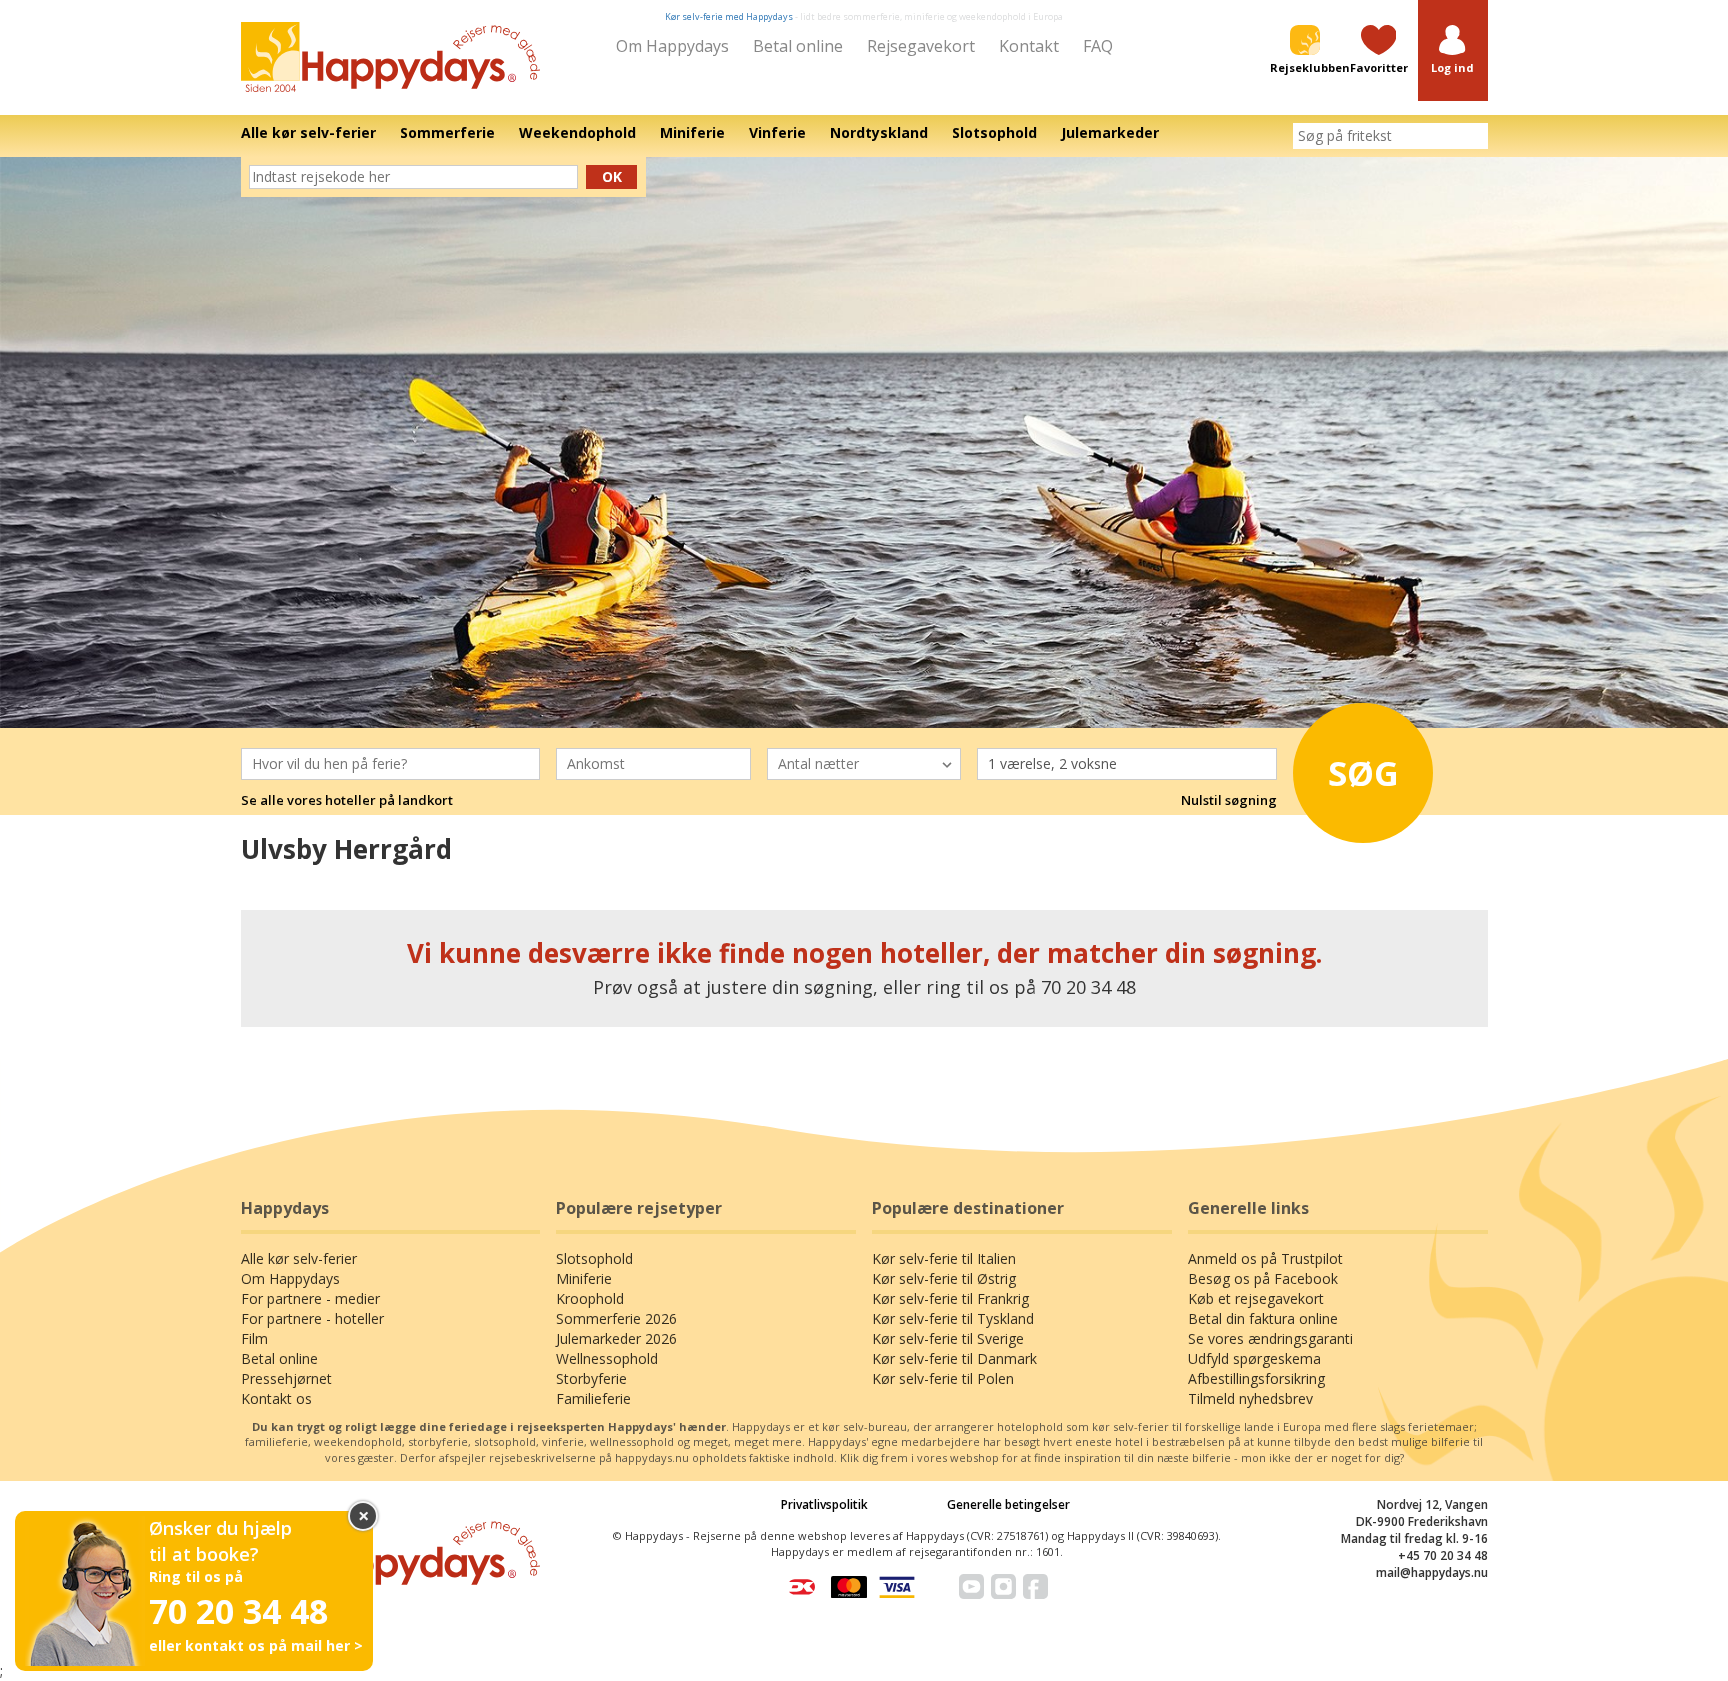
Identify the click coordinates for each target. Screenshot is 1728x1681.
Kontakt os (276, 1398)
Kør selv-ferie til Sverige (948, 1338)
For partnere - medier (310, 1298)
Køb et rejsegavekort (1256, 1298)
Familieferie (593, 1398)
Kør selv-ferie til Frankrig (950, 1298)
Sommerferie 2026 (616, 1318)
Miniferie (584, 1278)
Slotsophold (594, 1258)
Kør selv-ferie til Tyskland (953, 1318)
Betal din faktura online (1263, 1318)
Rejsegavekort (921, 46)
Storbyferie (591, 1378)
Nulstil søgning (1229, 800)
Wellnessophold (607, 1358)
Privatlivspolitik (824, 1504)
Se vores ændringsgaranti (1270, 1338)
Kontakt (1029, 46)
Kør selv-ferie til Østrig (944, 1278)
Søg (1363, 773)
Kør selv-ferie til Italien (944, 1258)
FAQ (1098, 46)
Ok (612, 176)
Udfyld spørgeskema (1254, 1358)
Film (254, 1338)
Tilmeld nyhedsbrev (1250, 1398)
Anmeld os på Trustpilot (1265, 1258)
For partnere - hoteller (312, 1318)
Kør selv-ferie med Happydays (729, 16)
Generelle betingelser (1008, 1504)
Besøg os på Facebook (1263, 1278)
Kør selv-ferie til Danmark (954, 1358)
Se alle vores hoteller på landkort (347, 800)
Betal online (798, 46)
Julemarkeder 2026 (616, 1338)
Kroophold (590, 1298)
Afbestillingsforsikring (1256, 1378)
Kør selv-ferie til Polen (943, 1378)
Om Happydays (672, 46)
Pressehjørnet (286, 1378)
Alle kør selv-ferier (299, 1258)
